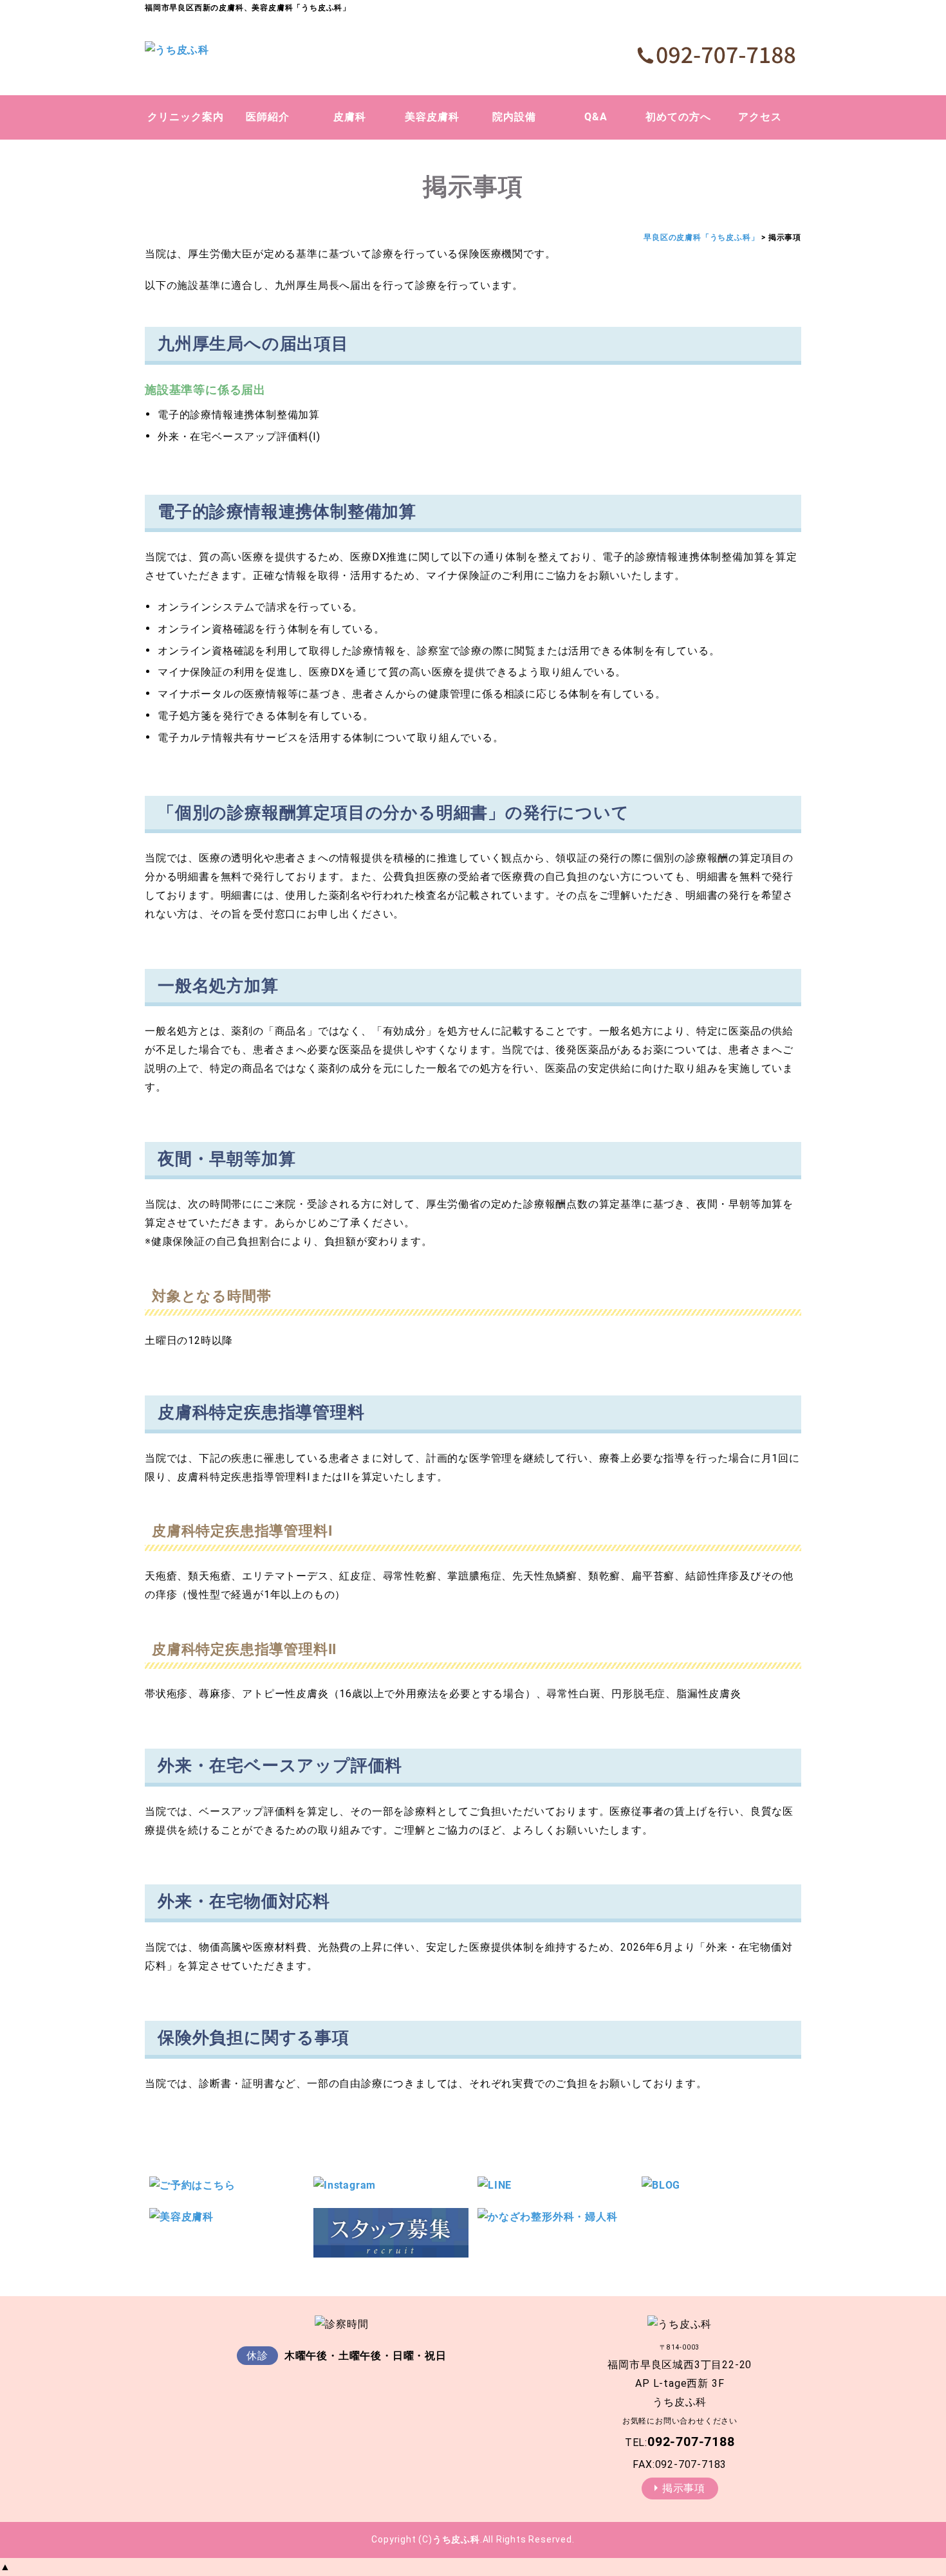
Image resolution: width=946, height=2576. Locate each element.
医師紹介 (268, 117)
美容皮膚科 (432, 117)
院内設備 (514, 117)
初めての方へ (678, 117)
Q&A (596, 117)
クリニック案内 (186, 117)
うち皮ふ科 (456, 2539)
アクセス (760, 117)
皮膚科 (350, 117)
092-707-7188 (691, 2442)
